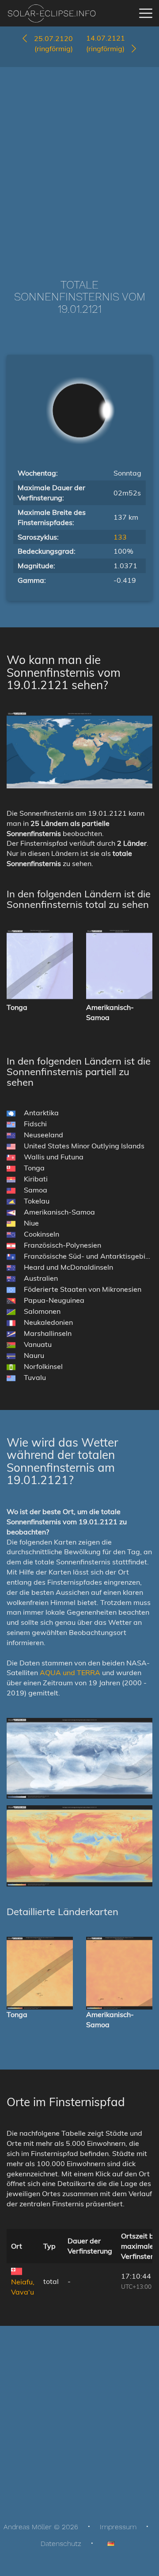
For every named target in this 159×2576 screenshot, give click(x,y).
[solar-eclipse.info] (51, 13)
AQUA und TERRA (70, 1672)
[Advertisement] (79, 160)
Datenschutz (61, 2544)
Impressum (118, 2527)
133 (120, 537)
